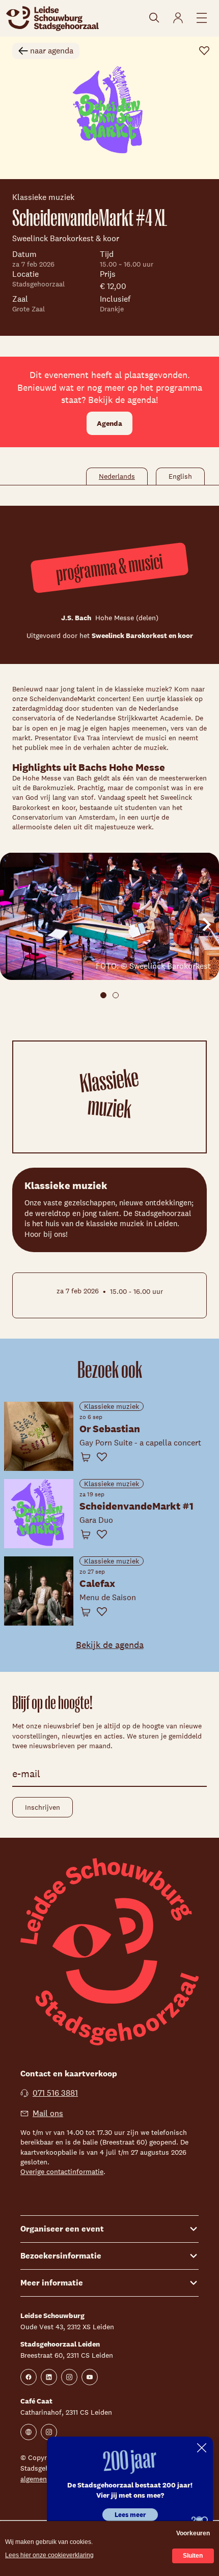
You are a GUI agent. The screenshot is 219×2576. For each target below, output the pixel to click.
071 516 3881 (55, 2093)
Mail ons (48, 2113)
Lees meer (130, 2515)
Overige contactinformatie (62, 2172)
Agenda (109, 423)
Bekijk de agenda (110, 1645)
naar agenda (52, 51)
